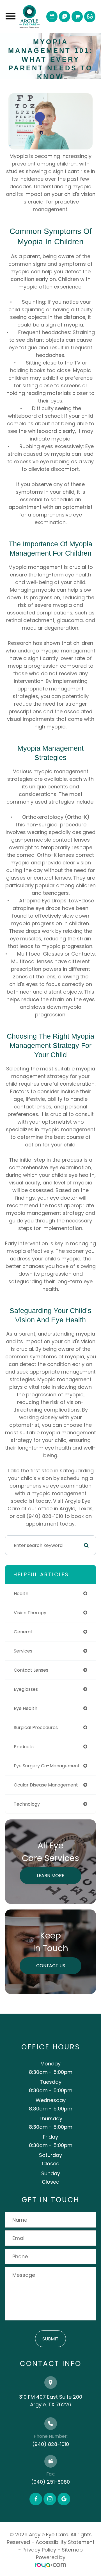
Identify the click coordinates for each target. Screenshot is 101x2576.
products (24, 1747)
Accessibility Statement (65, 2542)
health (21, 1594)
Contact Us (51, 1966)
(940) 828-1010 (51, 2444)
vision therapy (30, 1613)
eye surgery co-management (47, 1766)
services (23, 1651)
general (23, 1632)
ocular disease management (46, 1785)
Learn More (50, 1876)
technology (27, 1804)
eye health (26, 1708)
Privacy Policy (39, 2550)
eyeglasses (26, 1689)
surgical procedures (36, 1728)
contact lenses (31, 1670)
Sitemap (72, 2550)
